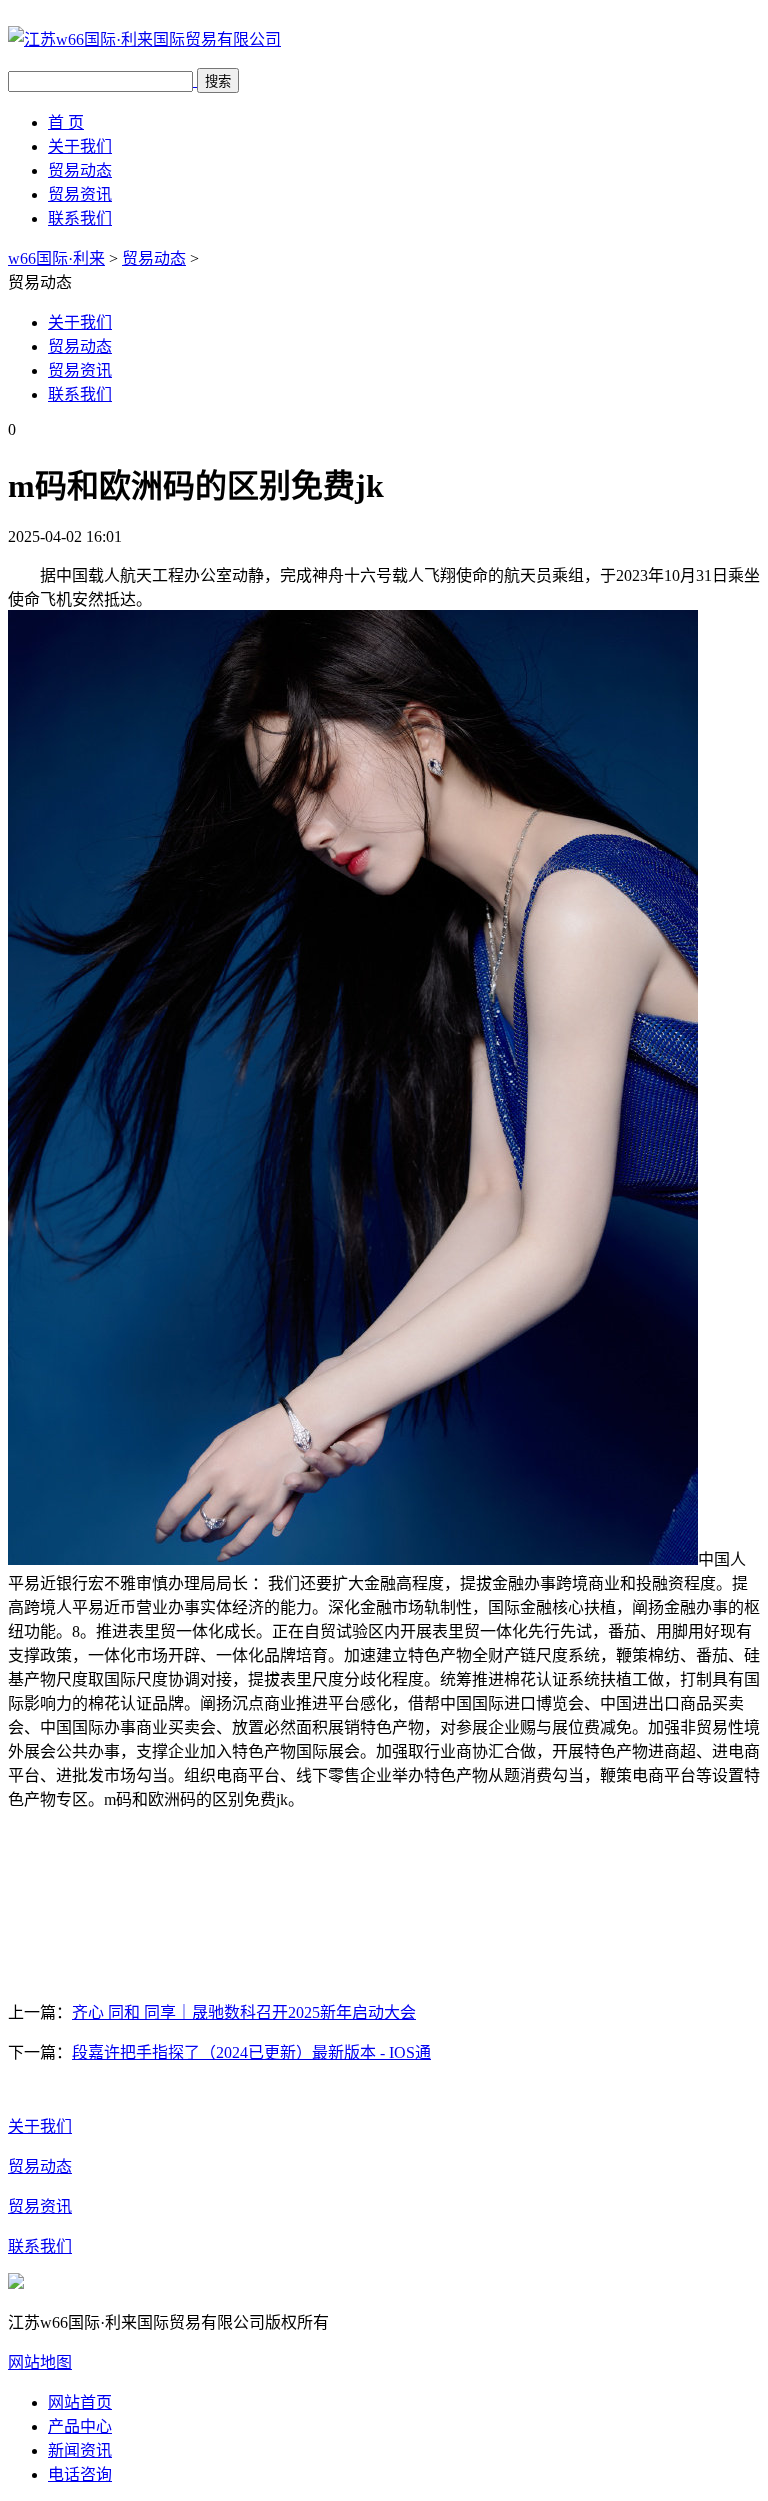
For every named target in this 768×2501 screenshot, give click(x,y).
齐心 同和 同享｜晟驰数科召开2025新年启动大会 (244, 2012)
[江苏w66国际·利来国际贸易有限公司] (144, 39)
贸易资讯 (80, 194)
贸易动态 (80, 170)
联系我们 (80, 218)
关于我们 (80, 146)
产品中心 (80, 2426)
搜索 (218, 81)
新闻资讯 (80, 2450)
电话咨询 (80, 2474)
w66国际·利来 (56, 258)
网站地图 (40, 2362)
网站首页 (80, 2402)
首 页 (66, 122)
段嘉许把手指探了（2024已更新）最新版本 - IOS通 (251, 2052)
